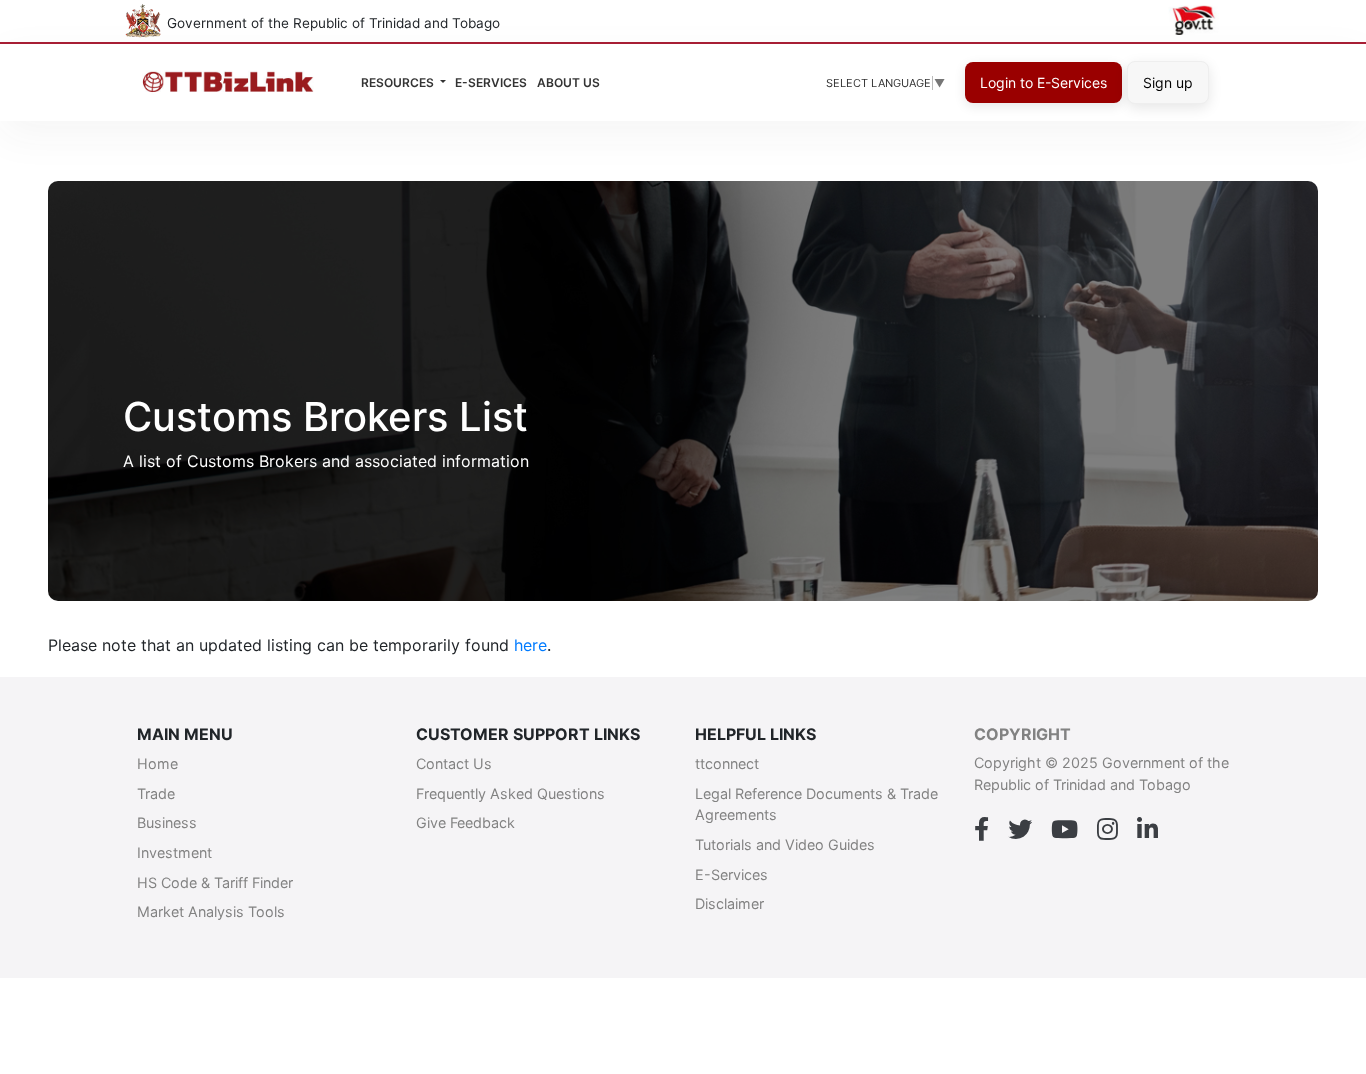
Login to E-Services (1043, 82)
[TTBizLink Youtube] (1064, 830)
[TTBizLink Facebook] (981, 830)
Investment (174, 852)
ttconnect (727, 763)
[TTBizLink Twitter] (1020, 830)
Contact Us (454, 763)
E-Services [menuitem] (491, 82)
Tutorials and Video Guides (785, 844)
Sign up (1168, 82)
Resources (399, 82)
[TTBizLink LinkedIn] (1147, 830)
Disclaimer (729, 903)
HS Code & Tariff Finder (215, 882)
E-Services (731, 874)
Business (167, 822)
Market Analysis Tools (211, 911)
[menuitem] (568, 83)
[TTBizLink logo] (232, 82)
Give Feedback (465, 822)
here (530, 645)
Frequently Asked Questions (510, 793)
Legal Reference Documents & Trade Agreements (816, 804)
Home (157, 763)
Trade (156, 793)
